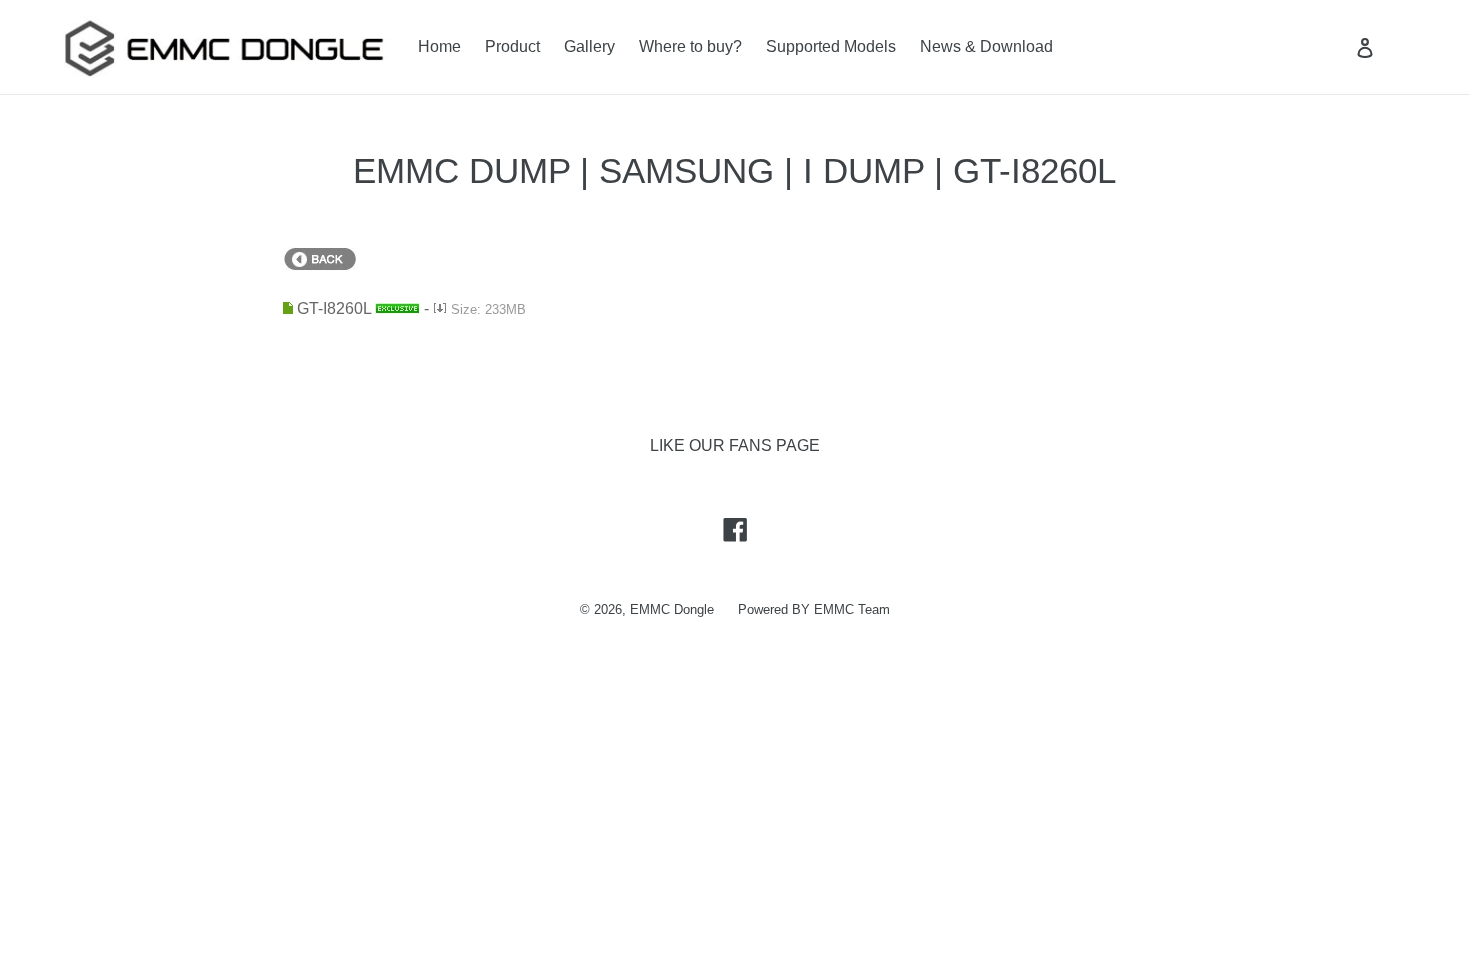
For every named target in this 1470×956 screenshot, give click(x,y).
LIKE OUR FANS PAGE (735, 445)
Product (512, 46)
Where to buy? (690, 46)
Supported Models (831, 46)
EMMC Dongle (672, 609)
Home (439, 46)
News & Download (986, 46)
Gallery (589, 46)
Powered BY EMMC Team (814, 609)
